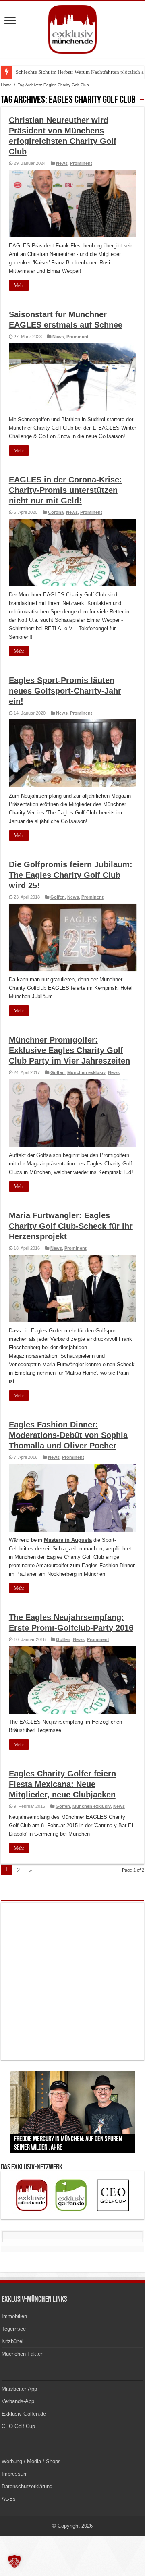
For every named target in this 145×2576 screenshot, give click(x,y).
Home (6, 85)
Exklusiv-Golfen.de (24, 2414)
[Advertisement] (72, 1981)
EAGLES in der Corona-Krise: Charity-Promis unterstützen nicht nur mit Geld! (65, 490)
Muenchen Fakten (23, 2354)
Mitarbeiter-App (19, 2389)
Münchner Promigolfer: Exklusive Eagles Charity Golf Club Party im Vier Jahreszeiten (69, 1050)
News (62, 163)
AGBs (9, 2499)
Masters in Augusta (68, 1540)
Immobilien (14, 2316)
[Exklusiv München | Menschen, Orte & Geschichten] (72, 28)
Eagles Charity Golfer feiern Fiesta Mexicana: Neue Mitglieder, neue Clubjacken (62, 1784)
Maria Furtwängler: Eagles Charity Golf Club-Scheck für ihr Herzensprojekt (71, 1226)
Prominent (81, 163)
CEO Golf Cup (18, 2426)
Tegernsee (14, 2329)
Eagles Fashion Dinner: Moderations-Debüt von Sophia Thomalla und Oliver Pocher (68, 1435)
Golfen (58, 897)
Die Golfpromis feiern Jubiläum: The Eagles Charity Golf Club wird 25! (71, 875)
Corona (56, 512)
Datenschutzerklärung (27, 2486)
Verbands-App (18, 2401)
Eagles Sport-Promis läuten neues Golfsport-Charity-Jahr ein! (65, 691)
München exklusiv (86, 1072)
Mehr (19, 285)
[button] (14, 2561)
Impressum (15, 2474)
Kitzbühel (12, 2341)
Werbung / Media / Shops (31, 2461)
